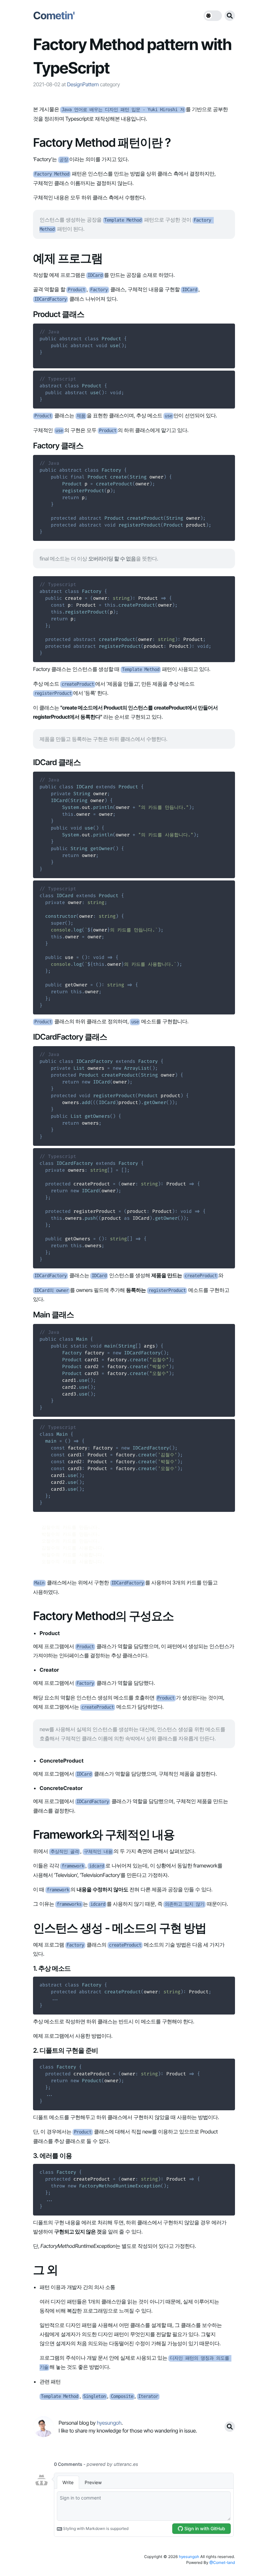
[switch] (213, 16)
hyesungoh (189, 2557)
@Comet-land (222, 2562)
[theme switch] (213, 16)
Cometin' (54, 16)
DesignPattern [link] (83, 84)
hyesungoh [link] (109, 2423)
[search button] (230, 16)
